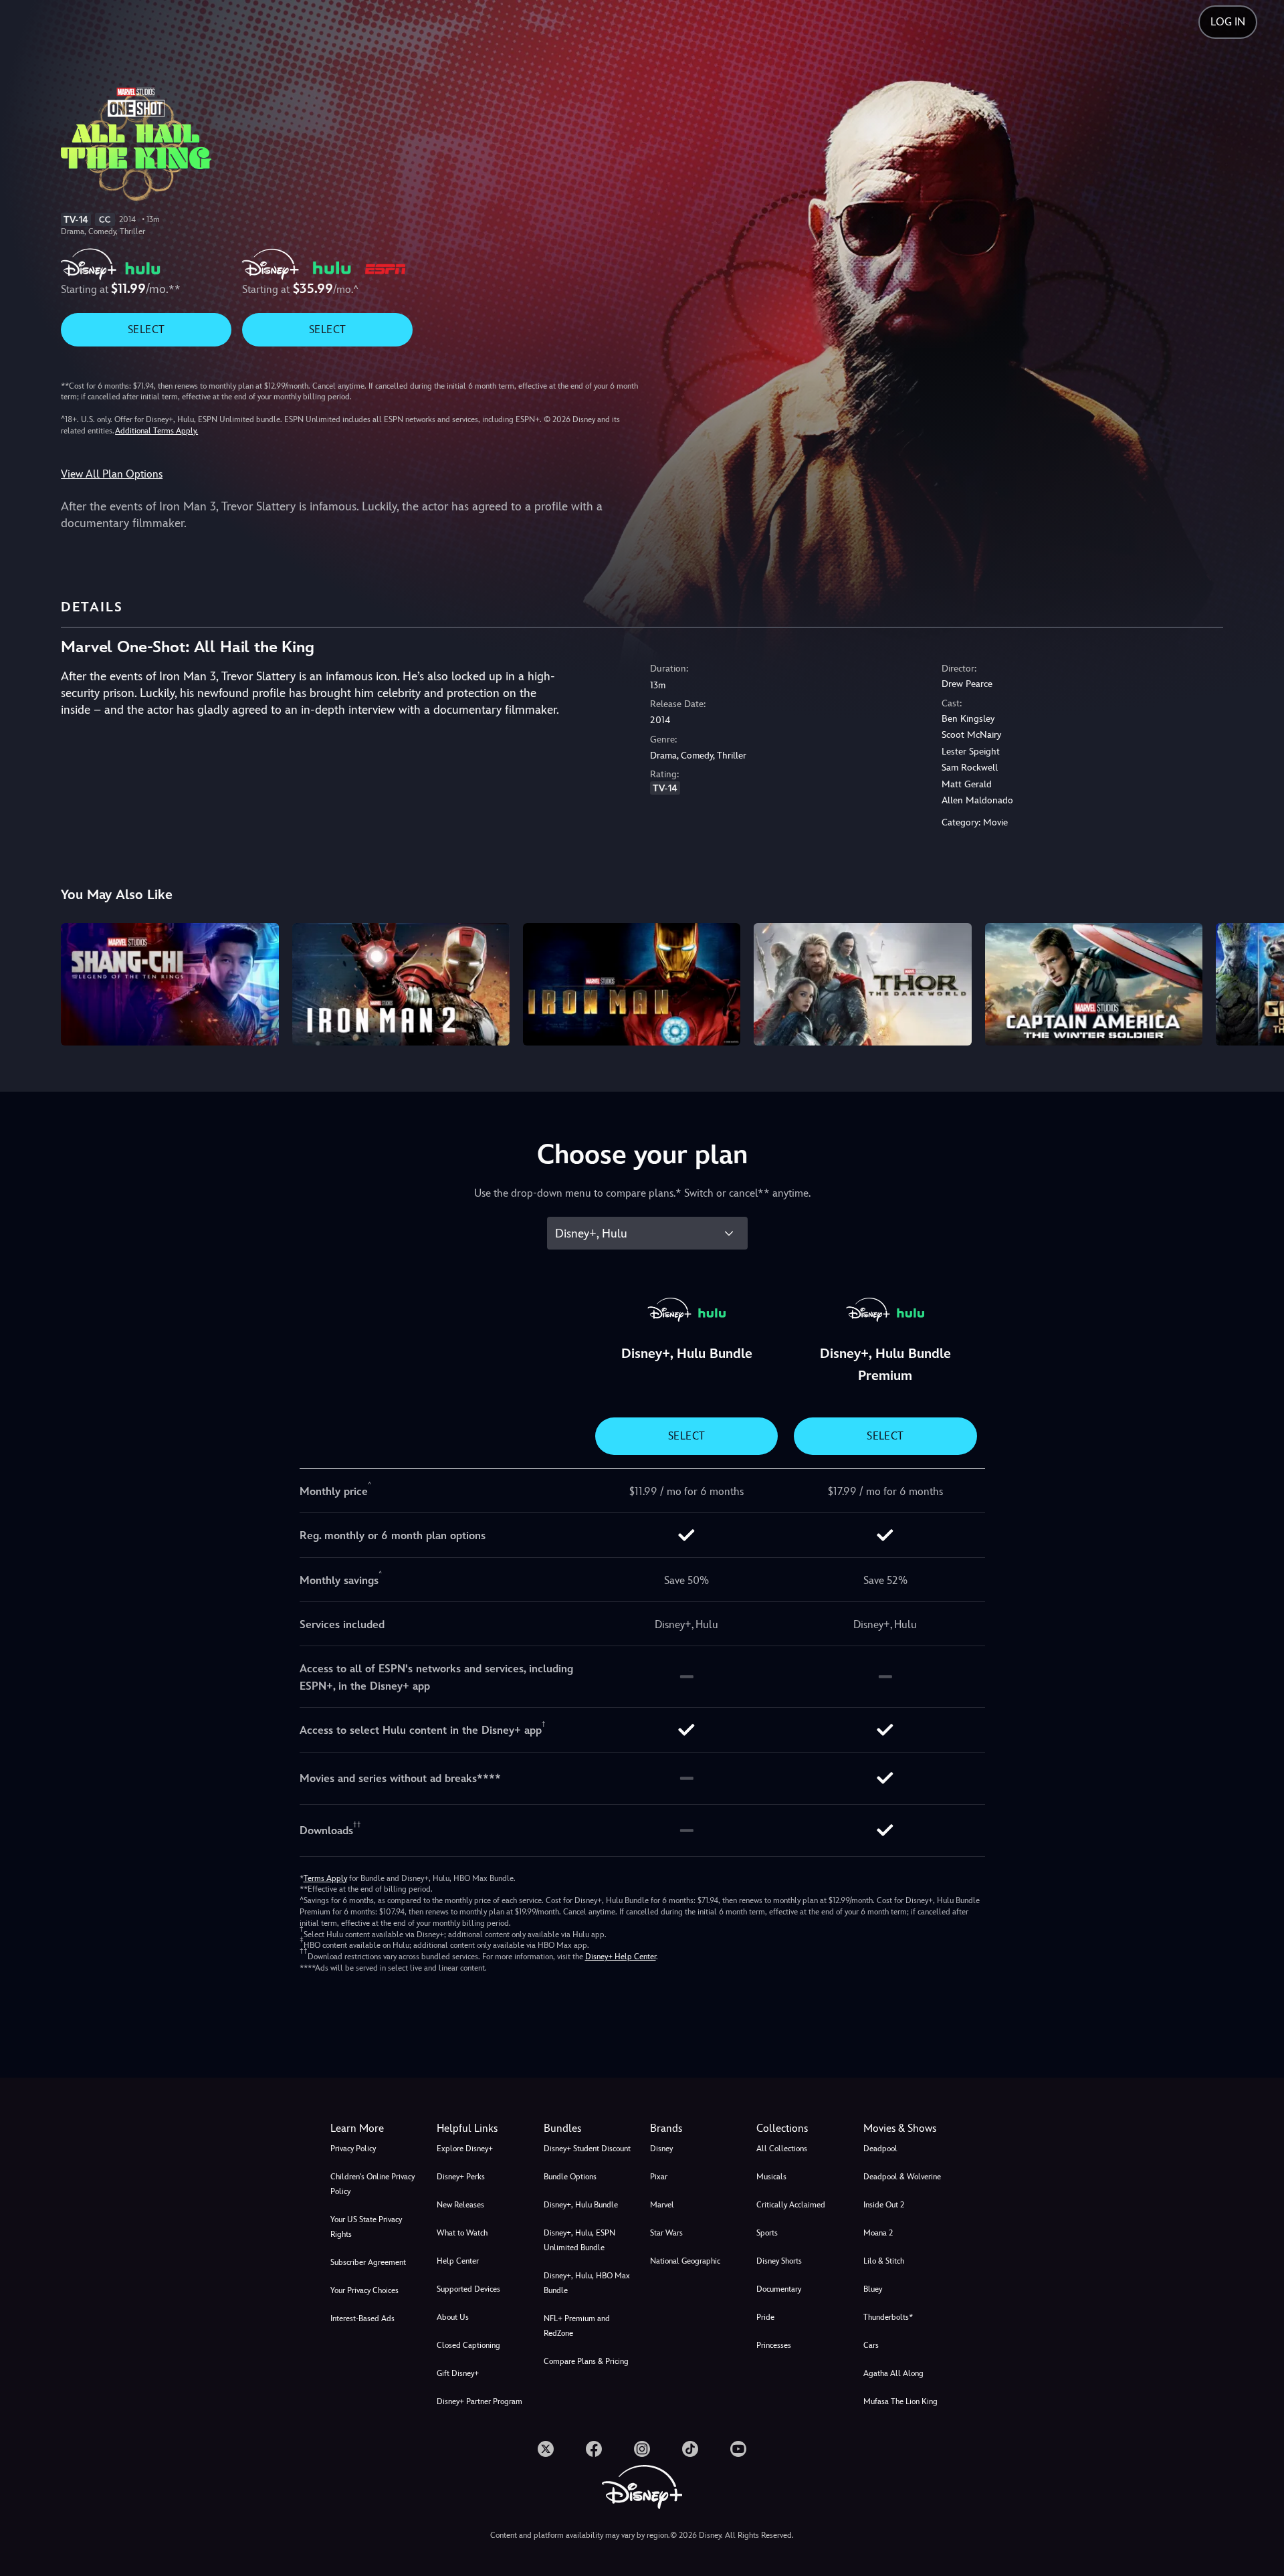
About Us (453, 2317)
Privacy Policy (353, 2149)
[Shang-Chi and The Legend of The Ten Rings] (170, 984)
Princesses (774, 2345)
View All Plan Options (112, 474)
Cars (871, 2345)
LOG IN (1228, 22)
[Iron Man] (632, 984)
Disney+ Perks (461, 2177)
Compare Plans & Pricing (586, 2361)
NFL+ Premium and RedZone (577, 2326)
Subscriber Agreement (368, 2262)
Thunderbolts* (888, 2317)
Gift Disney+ (458, 2373)
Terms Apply (325, 1878)
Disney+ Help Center (621, 1957)
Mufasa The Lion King (900, 2401)
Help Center (458, 2261)
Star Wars (666, 2233)
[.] (546, 2449)
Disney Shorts (779, 2261)
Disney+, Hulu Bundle (581, 2205)
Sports (767, 2233)
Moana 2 (878, 2233)
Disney (661, 2149)
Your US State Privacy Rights (366, 2227)
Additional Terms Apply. (156, 431)
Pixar (659, 2177)
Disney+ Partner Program (479, 2401)
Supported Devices (468, 2289)
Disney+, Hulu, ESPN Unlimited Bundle (579, 2240)
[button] (482, 2128)
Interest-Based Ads (362, 2318)
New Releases (460, 2205)
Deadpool (880, 2149)
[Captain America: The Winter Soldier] (1094, 984)
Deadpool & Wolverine (902, 2177)
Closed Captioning (468, 2345)
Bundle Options (570, 2177)
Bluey (873, 2289)
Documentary (779, 2289)
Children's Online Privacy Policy (372, 2184)
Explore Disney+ (465, 2149)
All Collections (782, 2149)
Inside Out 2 (884, 2205)
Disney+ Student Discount (587, 2149)
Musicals (771, 2177)
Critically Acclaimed (791, 2205)
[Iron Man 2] (401, 984)
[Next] (1258, 982)
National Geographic (685, 2261)
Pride (765, 2317)
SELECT (146, 329)
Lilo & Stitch (884, 2261)
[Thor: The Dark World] (862, 984)
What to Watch (462, 2233)
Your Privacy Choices (364, 2290)
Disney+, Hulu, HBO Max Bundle (587, 2283)
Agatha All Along (893, 2373)
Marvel (662, 2205)
